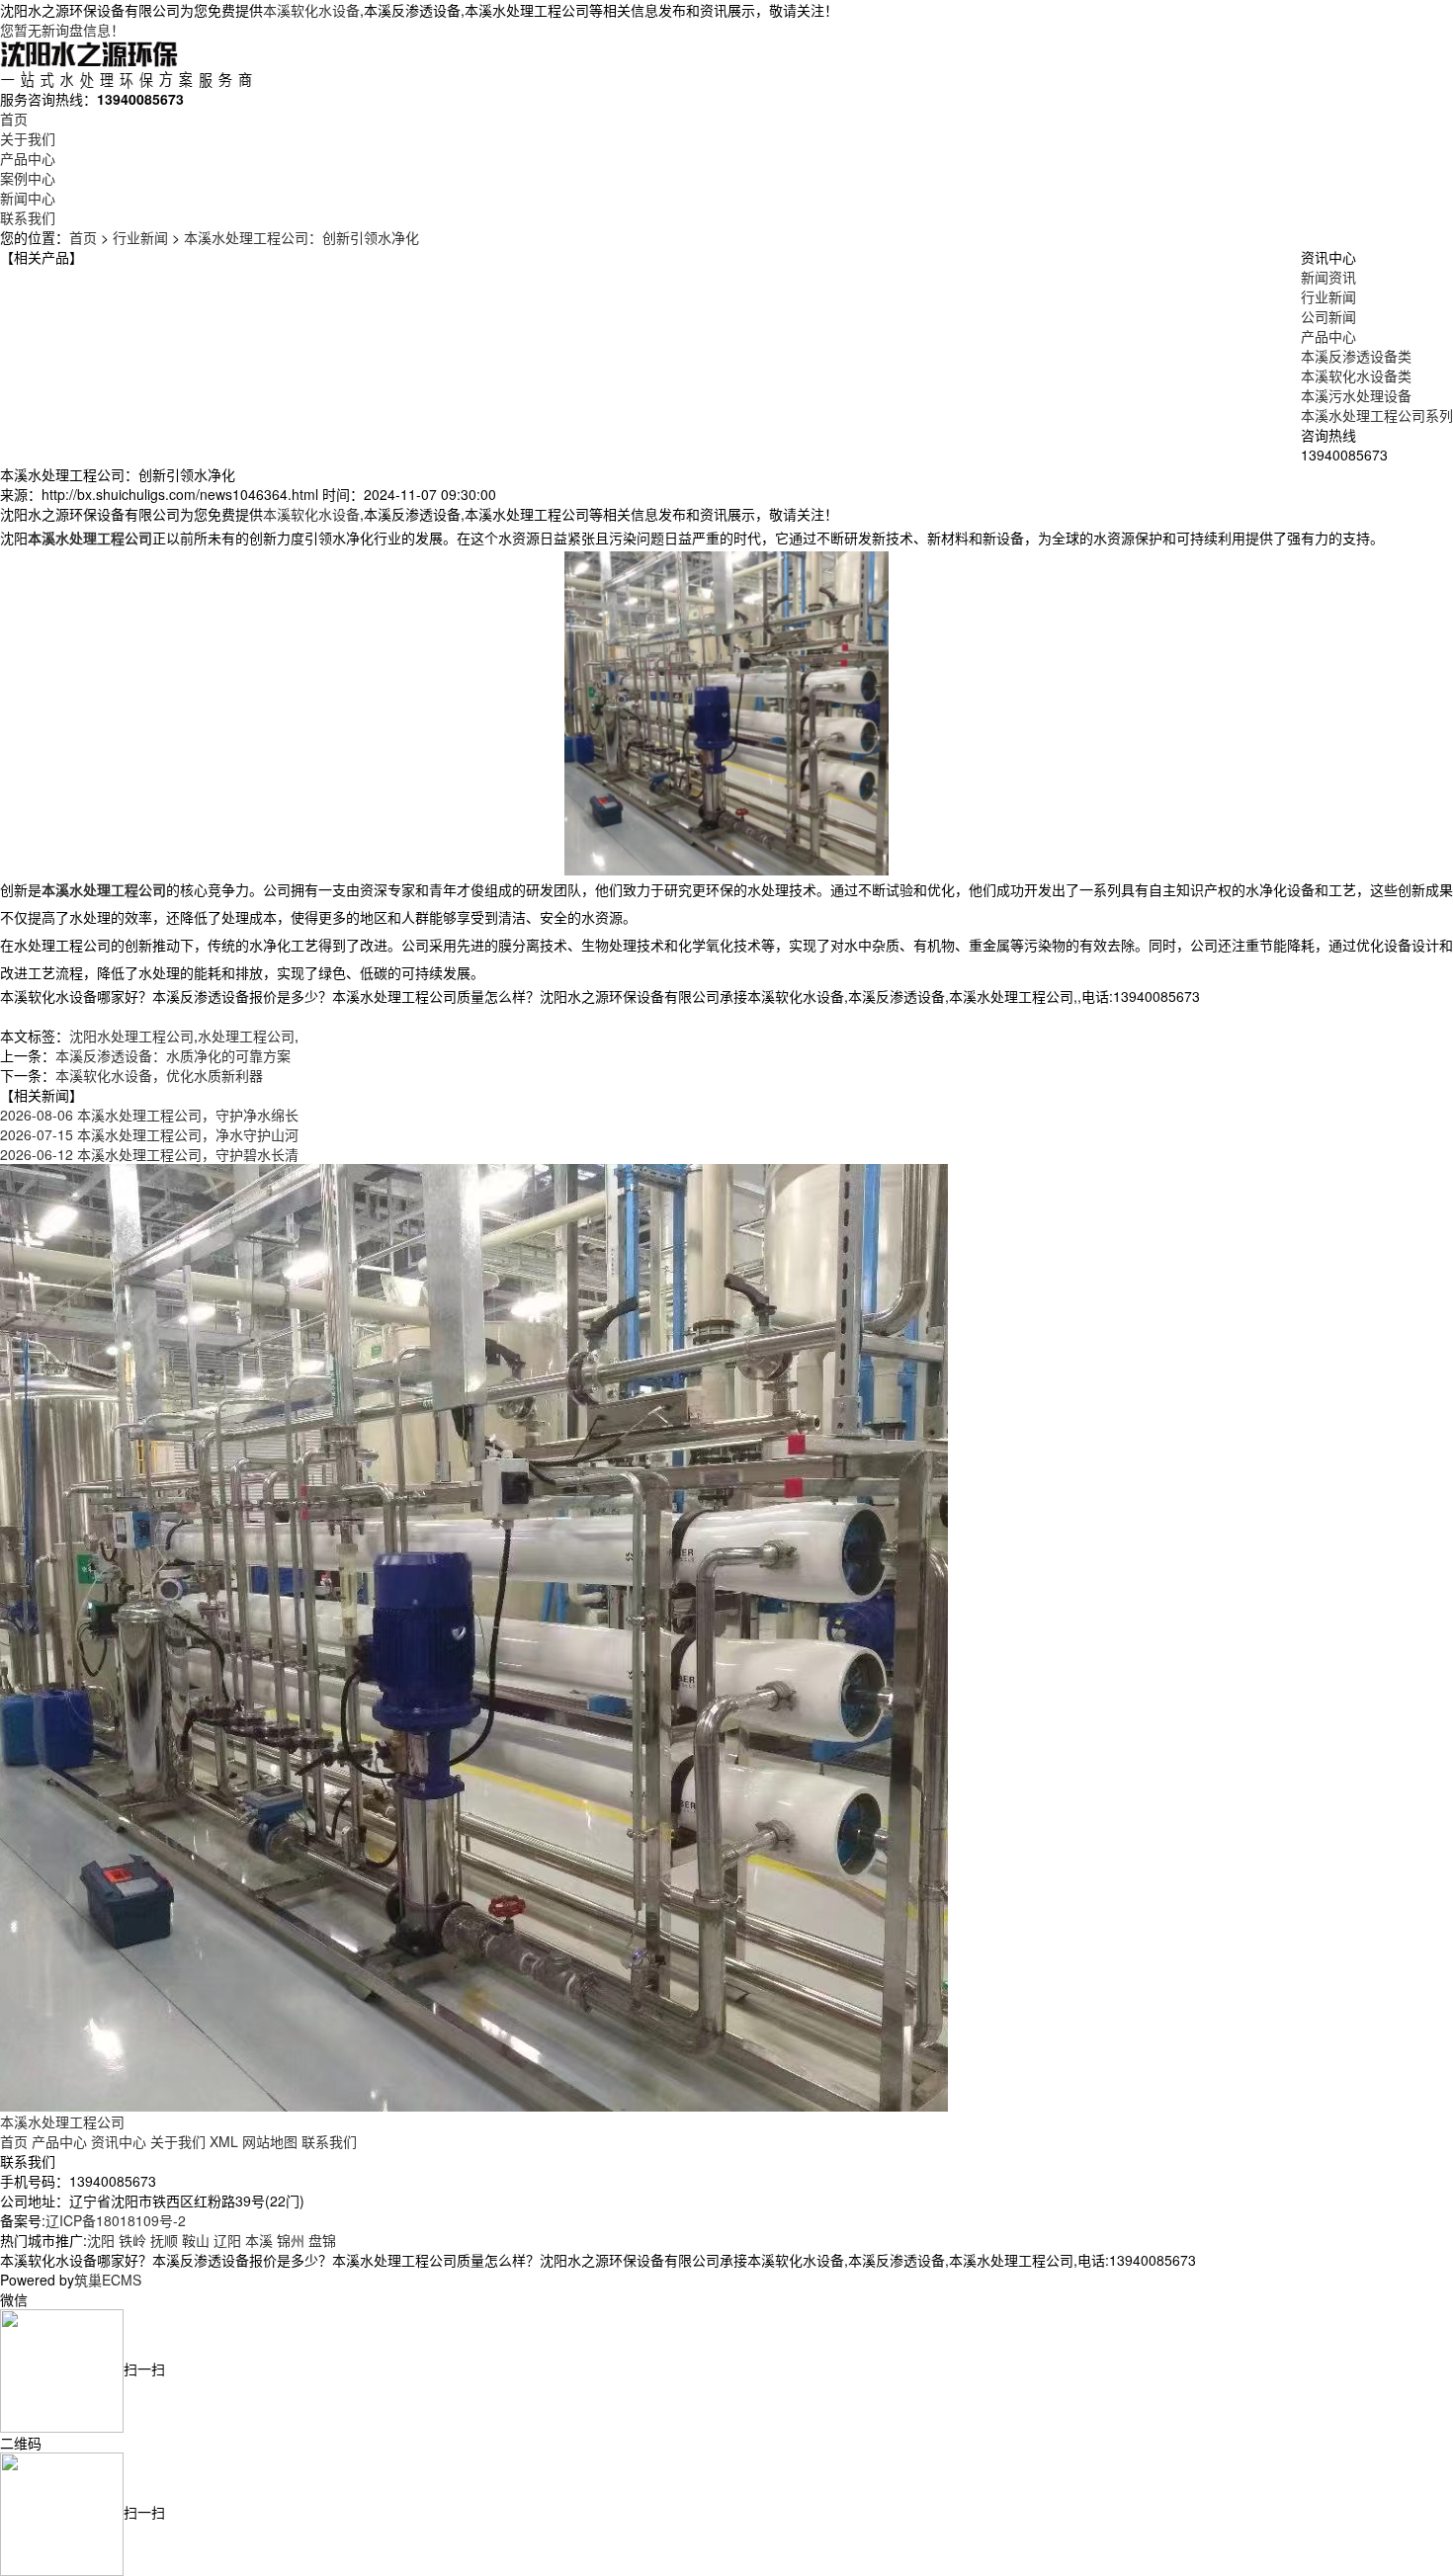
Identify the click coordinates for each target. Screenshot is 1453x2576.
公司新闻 (1328, 316)
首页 (14, 119)
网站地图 (270, 2141)
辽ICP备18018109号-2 (116, 2220)
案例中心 (28, 178)
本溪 (259, 2240)
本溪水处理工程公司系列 (1377, 415)
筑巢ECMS (108, 2280)
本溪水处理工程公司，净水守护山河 (149, 1134)
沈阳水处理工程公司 (131, 1036)
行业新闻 (140, 237)
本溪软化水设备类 (1356, 375)
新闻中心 (28, 198)
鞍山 (196, 2240)
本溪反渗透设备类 (1356, 356)
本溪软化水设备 (311, 10)
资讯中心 (119, 2141)
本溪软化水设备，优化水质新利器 (159, 1075)
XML (224, 2141)
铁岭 (132, 2240)
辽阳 (227, 2240)
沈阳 (101, 2240)
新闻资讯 (1328, 277)
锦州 (291, 2240)
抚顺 (164, 2240)
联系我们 (28, 217)
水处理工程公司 (246, 1036)
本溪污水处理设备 (1356, 395)
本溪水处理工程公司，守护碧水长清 (149, 1154)
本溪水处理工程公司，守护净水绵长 (149, 1115)
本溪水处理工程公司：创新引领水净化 (301, 237)
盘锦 (322, 2240)
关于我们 (28, 138)
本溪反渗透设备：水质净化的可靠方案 (173, 1055)
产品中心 (28, 158)
